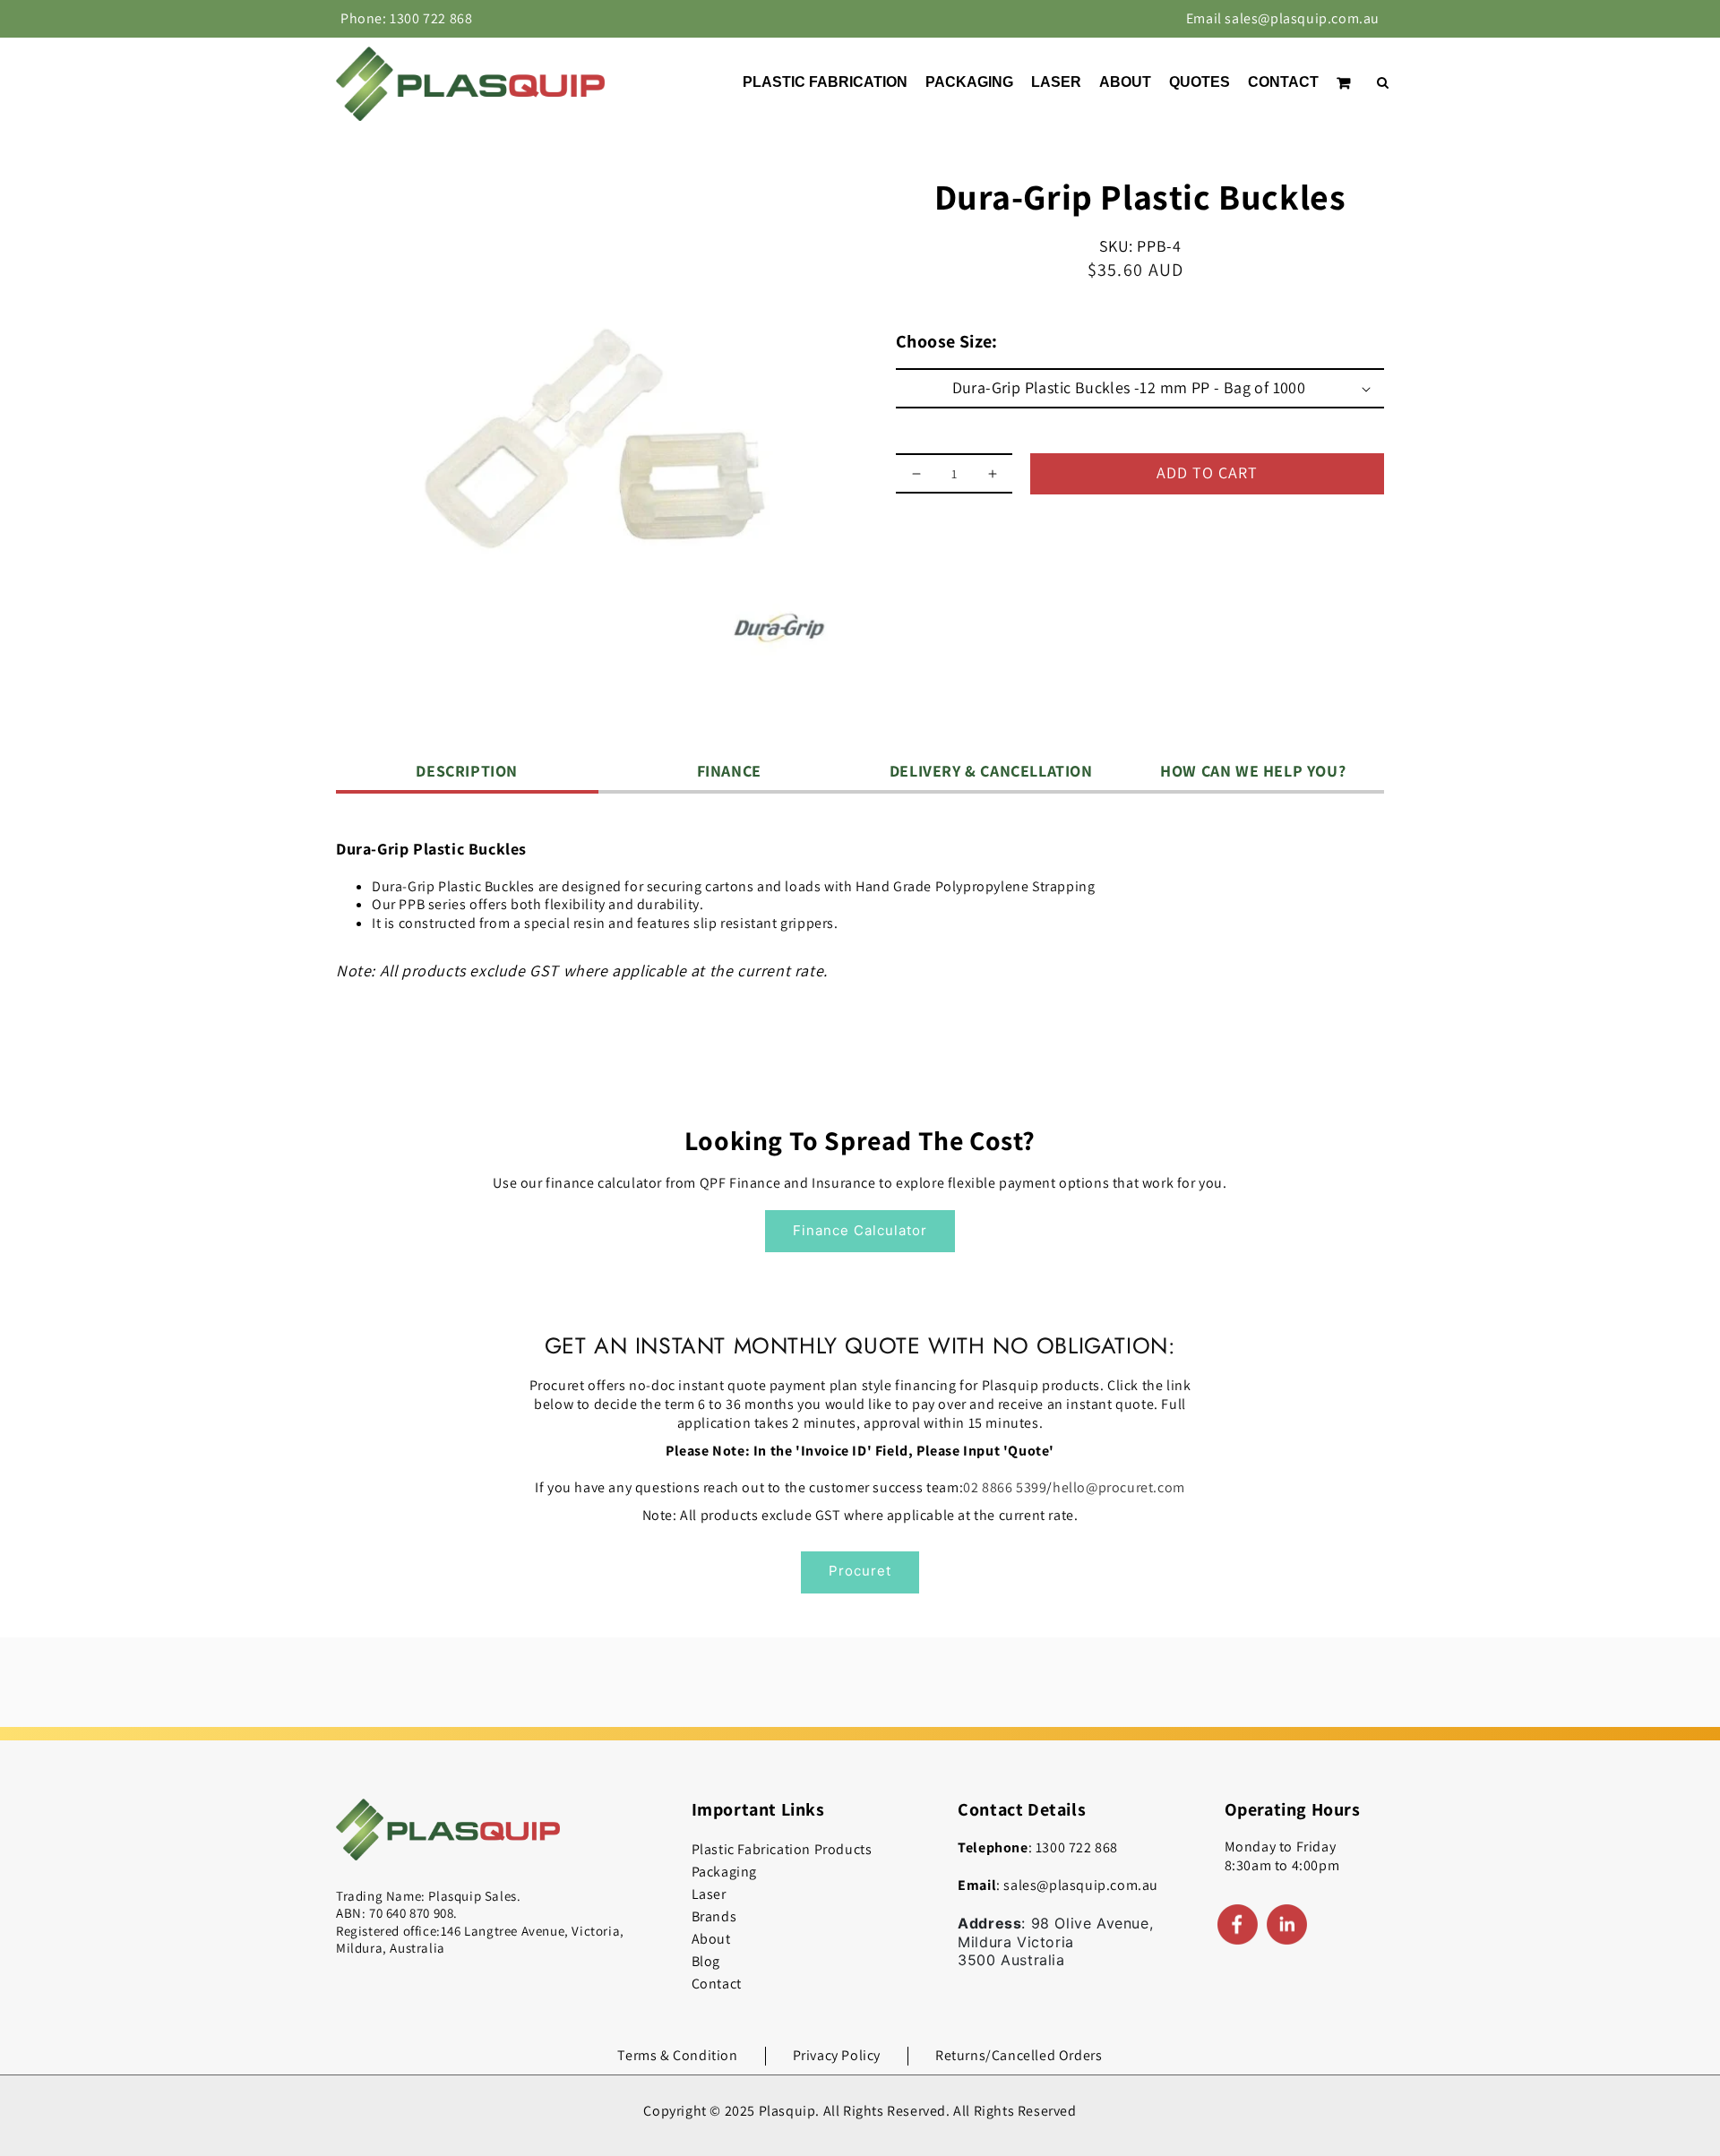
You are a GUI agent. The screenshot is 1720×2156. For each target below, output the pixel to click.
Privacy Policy (837, 2055)
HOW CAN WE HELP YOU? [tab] (1253, 771)
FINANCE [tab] (729, 771)
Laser (709, 1894)
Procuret (860, 1571)
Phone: (406, 18)
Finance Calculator (860, 1230)
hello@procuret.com (1119, 1487)
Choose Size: (947, 341)
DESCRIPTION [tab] (467, 771)
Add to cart (1207, 472)
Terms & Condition (677, 2055)
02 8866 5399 (1005, 1487)
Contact (717, 1984)
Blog (706, 1961)
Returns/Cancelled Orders (1019, 2055)
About (711, 1939)
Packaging (724, 1872)
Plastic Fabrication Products (782, 1849)
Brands (714, 1916)
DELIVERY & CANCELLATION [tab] (991, 771)
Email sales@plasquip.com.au (1283, 18)
